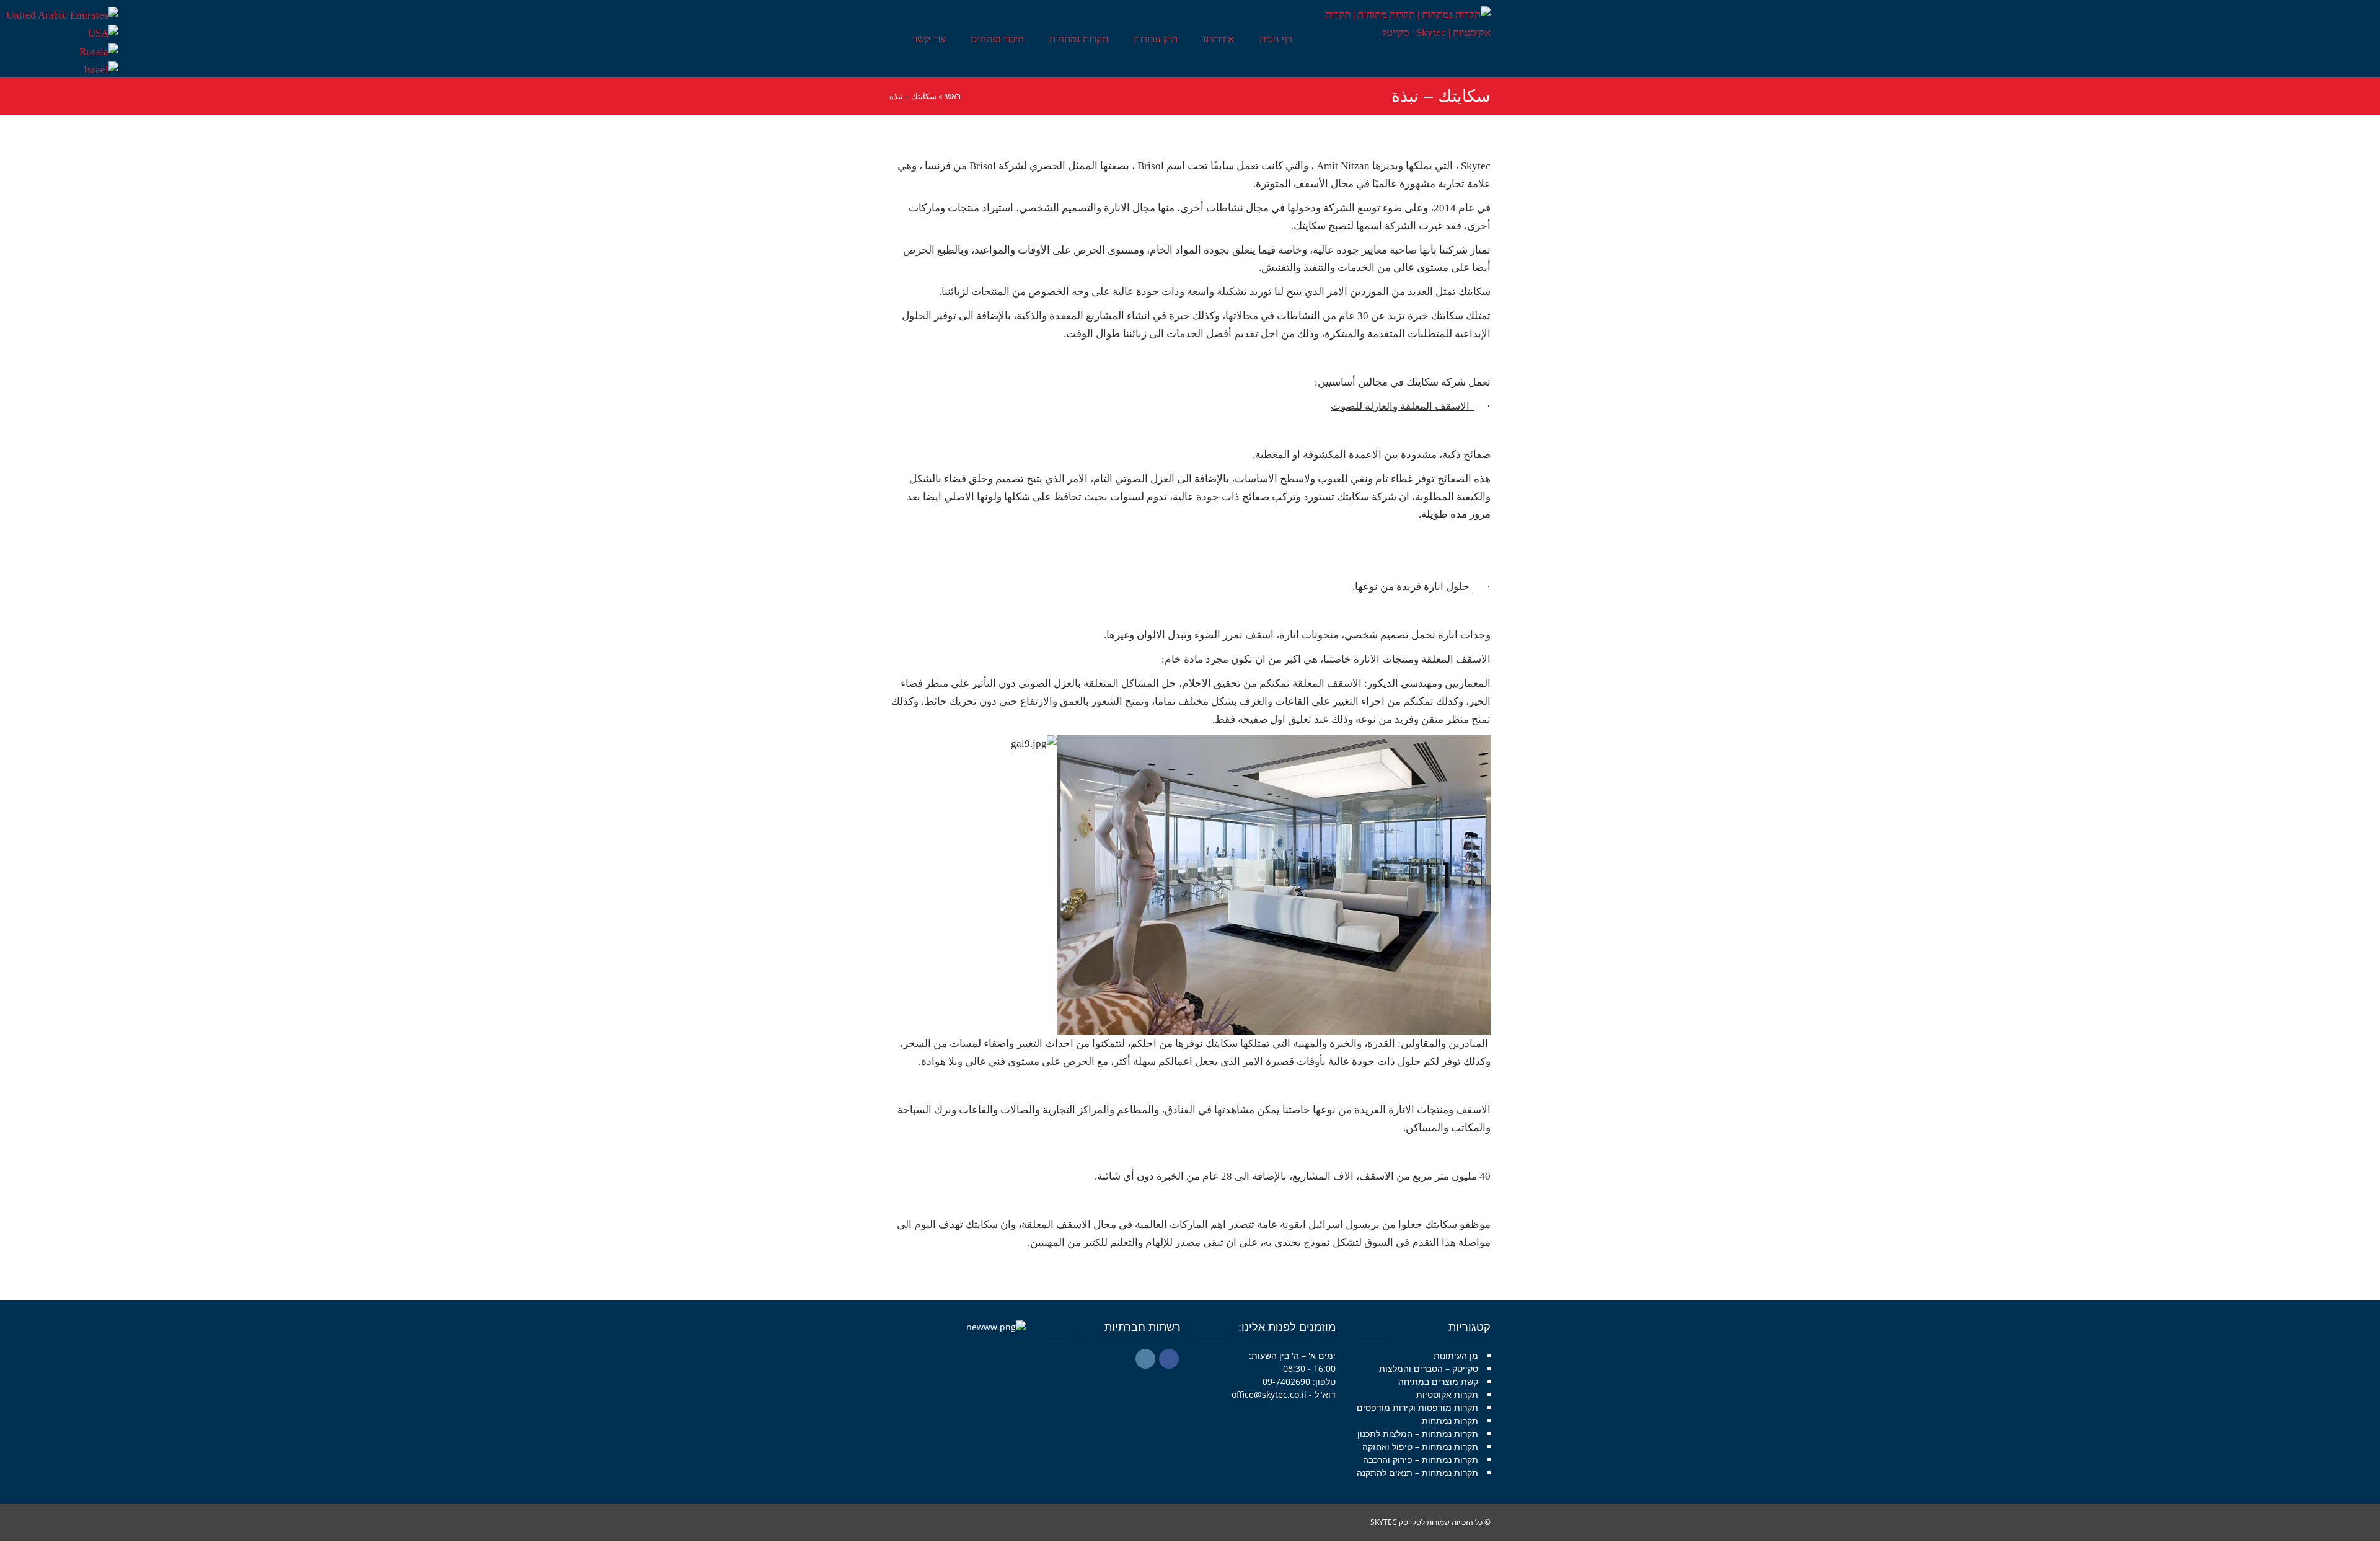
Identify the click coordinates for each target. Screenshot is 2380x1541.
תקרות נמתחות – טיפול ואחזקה (1420, 1446)
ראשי (952, 96)
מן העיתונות (1456, 1355)
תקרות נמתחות (1450, 1420)
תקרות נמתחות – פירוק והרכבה (1421, 1459)
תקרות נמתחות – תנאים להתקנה (1417, 1473)
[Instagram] (1145, 1359)
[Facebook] (1169, 1359)
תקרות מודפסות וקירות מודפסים (1417, 1407)
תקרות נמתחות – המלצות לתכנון (1418, 1433)
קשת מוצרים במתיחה (1438, 1381)
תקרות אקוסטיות (1447, 1394)
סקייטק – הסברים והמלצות (1429, 1368)
